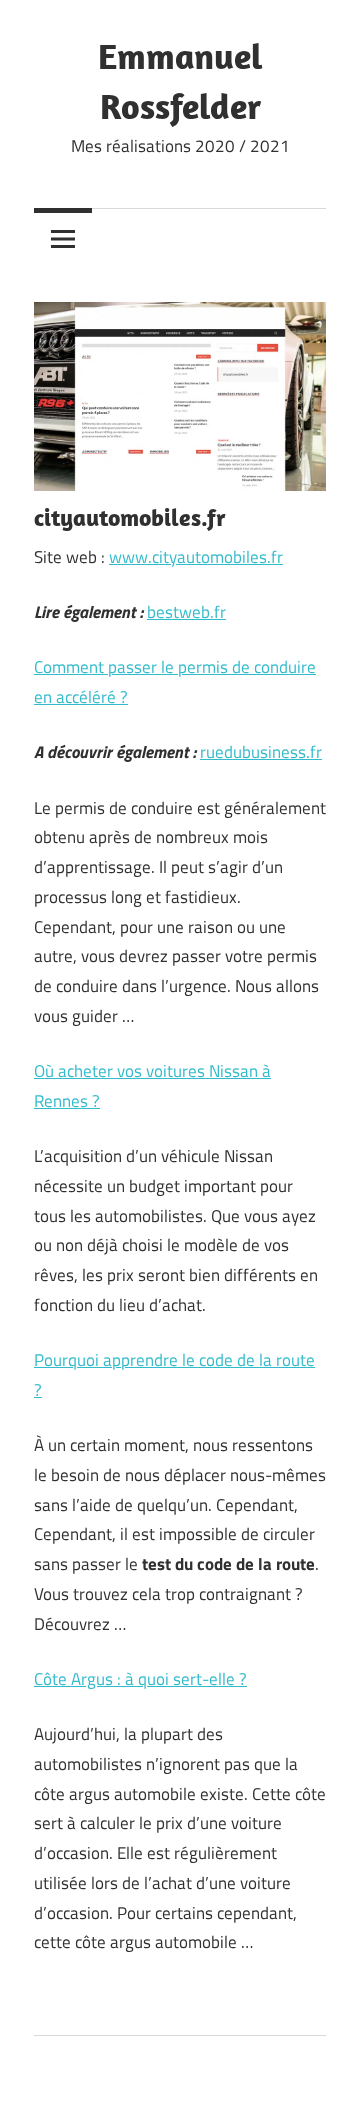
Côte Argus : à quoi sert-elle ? (140, 1679)
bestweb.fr (186, 612)
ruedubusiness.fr (261, 752)
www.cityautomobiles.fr (196, 557)
